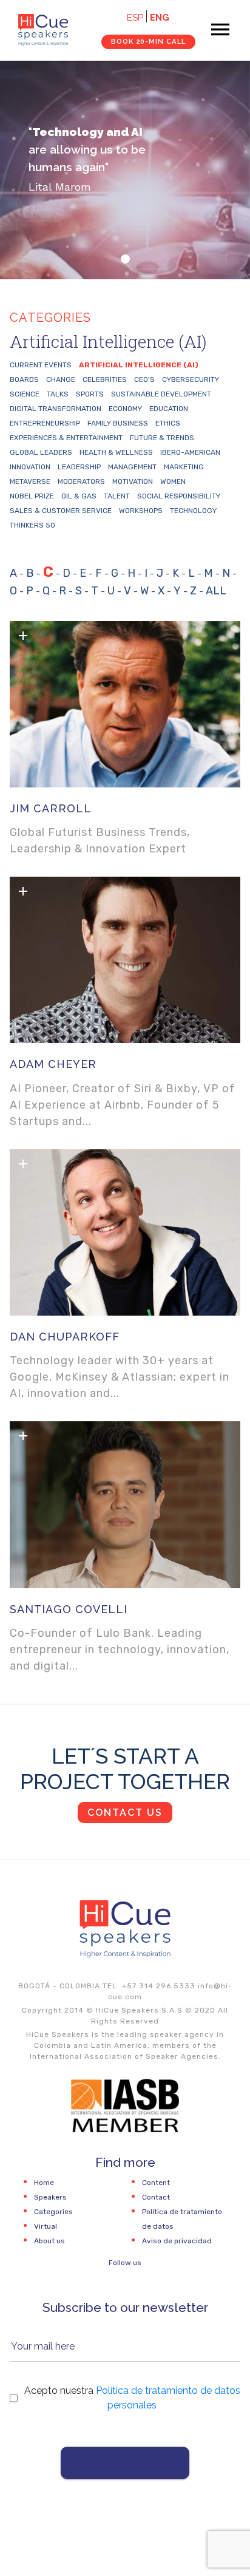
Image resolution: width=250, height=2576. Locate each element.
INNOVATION (30, 467)
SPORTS (90, 394)
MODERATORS (81, 481)
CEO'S (144, 379)
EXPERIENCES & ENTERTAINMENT (66, 438)
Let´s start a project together (125, 1769)
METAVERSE (30, 481)
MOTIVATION (133, 481)
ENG (160, 18)
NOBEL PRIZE (32, 496)
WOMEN (173, 481)
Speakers (50, 2197)
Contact (156, 2197)
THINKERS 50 (32, 525)
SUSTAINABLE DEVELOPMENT (161, 394)
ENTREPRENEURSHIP (45, 423)
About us (49, 2241)
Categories (53, 2212)
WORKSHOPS (141, 511)
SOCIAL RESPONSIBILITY (179, 496)
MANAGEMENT (132, 467)
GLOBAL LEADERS (41, 452)
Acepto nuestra (132, 2398)
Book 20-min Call (148, 41)
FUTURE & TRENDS (162, 438)
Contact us (125, 1813)
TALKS (58, 394)
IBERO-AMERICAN (190, 452)
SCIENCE (25, 394)
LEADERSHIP (79, 467)
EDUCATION (169, 409)
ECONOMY (125, 409)
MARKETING (184, 467)
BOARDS (24, 379)
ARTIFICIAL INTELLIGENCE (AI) (139, 365)
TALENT (117, 496)
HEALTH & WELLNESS (116, 452)
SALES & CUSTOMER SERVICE (61, 511)
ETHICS (168, 423)
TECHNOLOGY (193, 511)
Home (44, 2183)
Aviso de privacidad (177, 2241)
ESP (135, 18)
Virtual (46, 2226)
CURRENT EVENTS (41, 365)
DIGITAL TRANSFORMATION (56, 409)
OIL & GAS (79, 496)
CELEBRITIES (105, 379)
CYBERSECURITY (191, 379)
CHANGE (61, 379)
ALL (216, 591)
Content (156, 2183)
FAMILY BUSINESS (118, 423)
